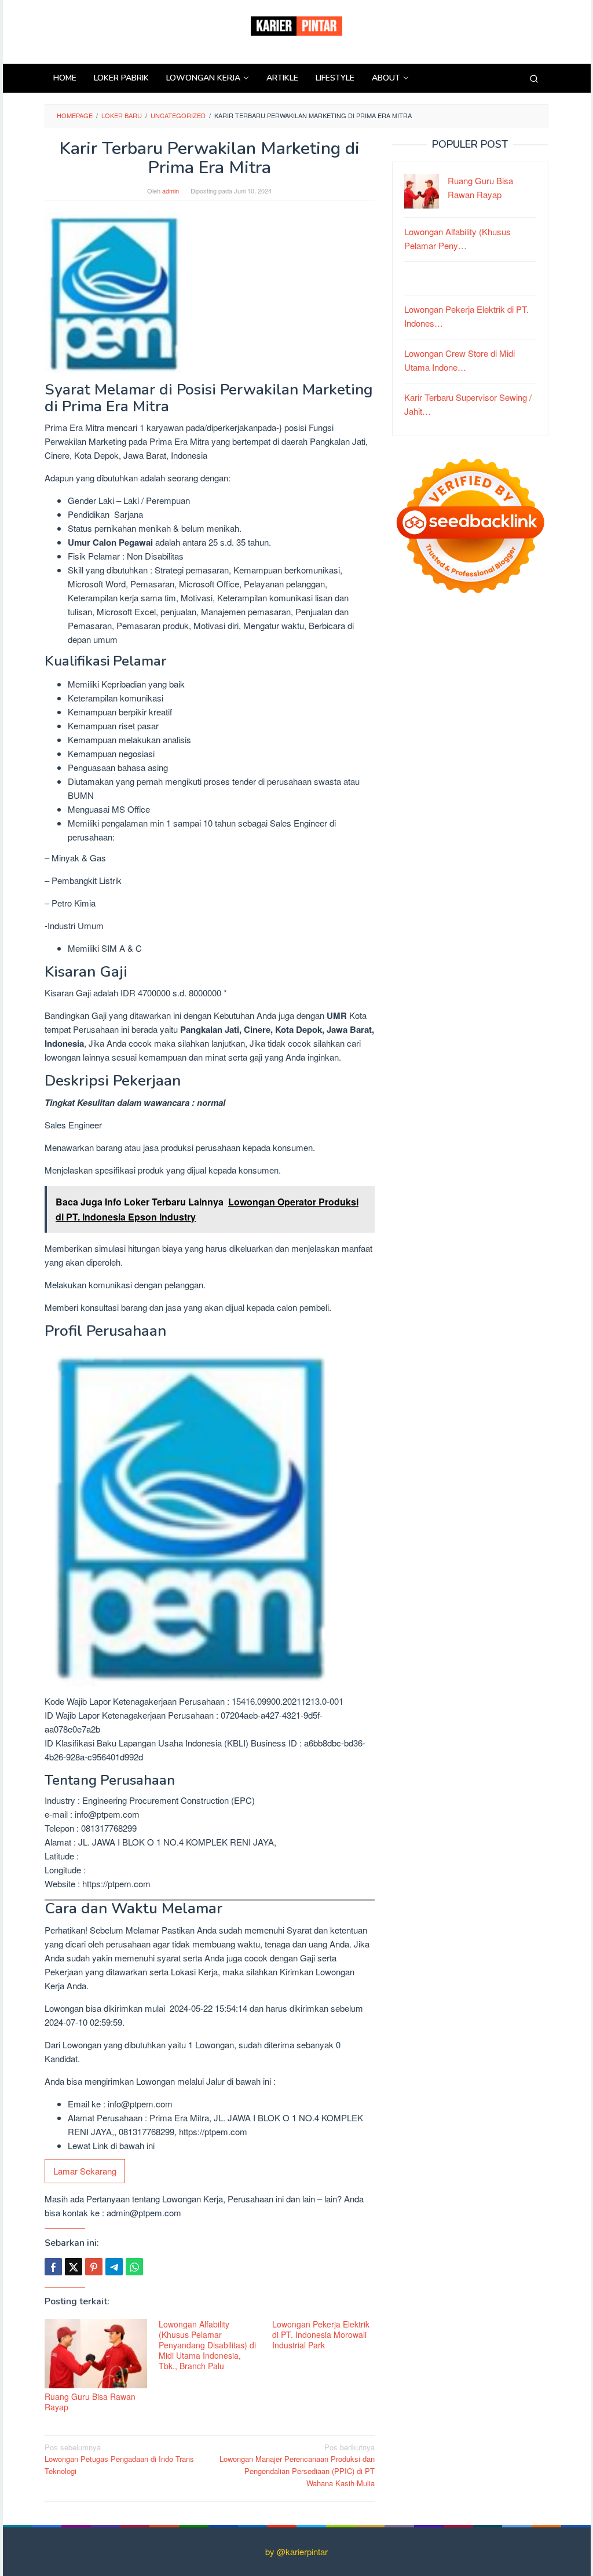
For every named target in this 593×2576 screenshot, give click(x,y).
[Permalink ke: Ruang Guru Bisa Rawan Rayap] (96, 2353)
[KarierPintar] (296, 25)
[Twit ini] (74, 2267)
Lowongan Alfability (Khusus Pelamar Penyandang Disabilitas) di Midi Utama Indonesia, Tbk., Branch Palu (207, 2345)
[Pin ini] (94, 2267)
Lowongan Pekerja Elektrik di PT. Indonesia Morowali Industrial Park (321, 2334)
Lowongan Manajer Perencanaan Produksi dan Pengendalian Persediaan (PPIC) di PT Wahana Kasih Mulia (297, 2465)
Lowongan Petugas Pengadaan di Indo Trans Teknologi (119, 2459)
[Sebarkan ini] (53, 2267)
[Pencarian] (534, 78)
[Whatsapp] (134, 2267)
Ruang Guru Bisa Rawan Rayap (90, 2402)
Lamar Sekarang (85, 2171)
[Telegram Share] (114, 2267)
